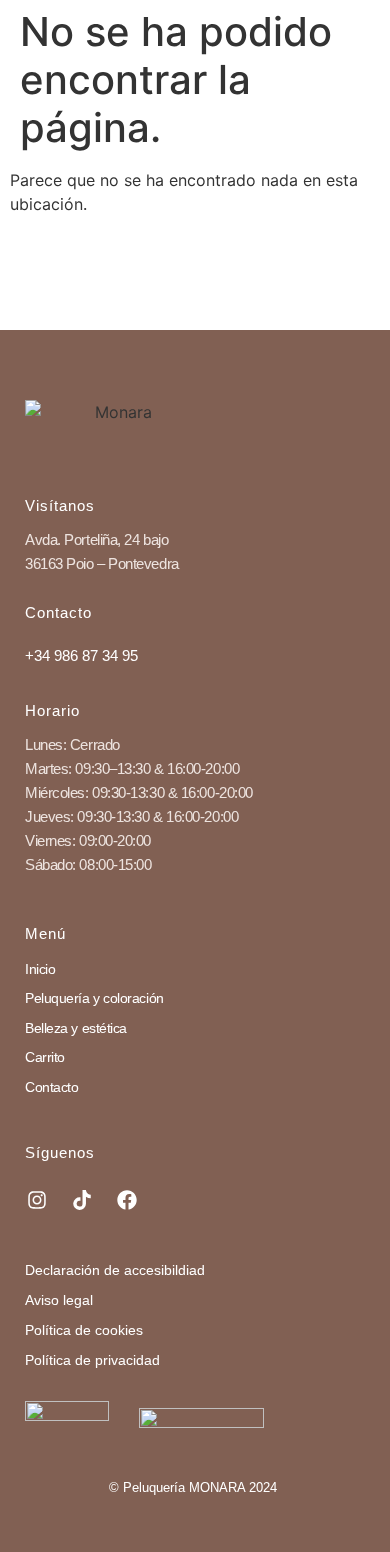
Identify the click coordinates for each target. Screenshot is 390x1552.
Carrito (45, 1057)
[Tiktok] (82, 1200)
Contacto (51, 1087)
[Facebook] (127, 1200)
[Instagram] (37, 1200)
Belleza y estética (76, 1028)
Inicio (40, 969)
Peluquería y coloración (94, 998)
